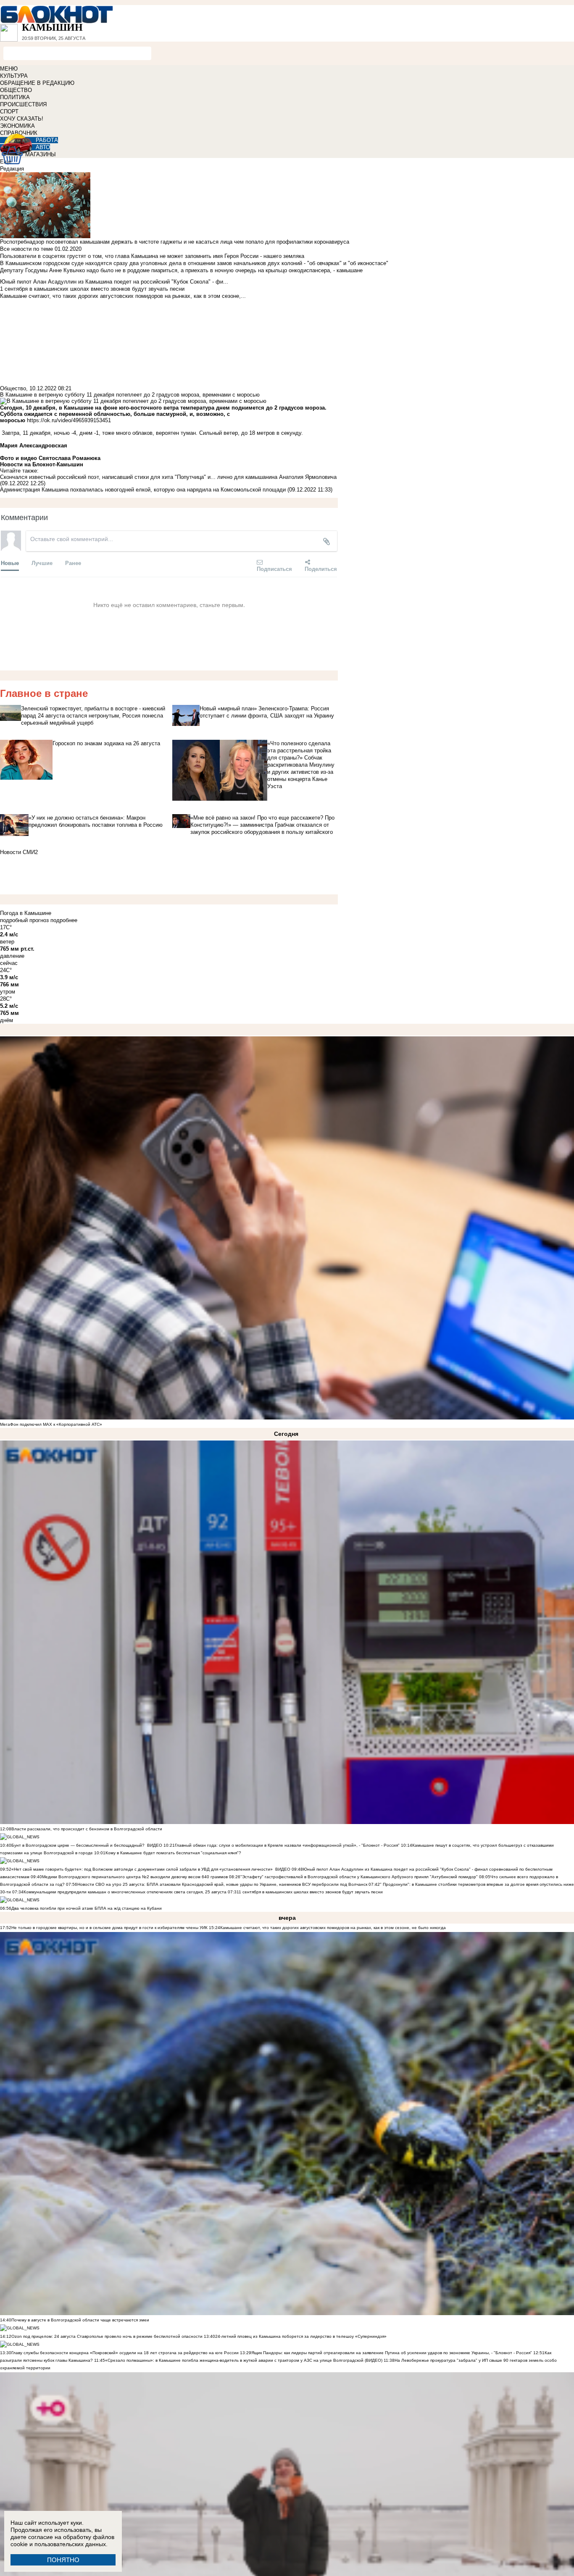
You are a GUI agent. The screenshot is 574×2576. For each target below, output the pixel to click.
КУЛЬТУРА (14, 76)
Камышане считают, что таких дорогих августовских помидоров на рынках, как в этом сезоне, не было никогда (333, 1928)
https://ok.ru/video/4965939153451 (69, 420)
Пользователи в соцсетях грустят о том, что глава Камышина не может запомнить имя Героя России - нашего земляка (152, 256)
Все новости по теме (26, 249)
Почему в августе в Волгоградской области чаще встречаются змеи (80, 2320)
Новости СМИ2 (19, 852)
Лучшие (42, 563)
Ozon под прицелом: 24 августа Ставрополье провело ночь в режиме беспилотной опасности (107, 2336)
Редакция (12, 169)
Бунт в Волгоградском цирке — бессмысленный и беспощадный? (78, 1845)
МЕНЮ (9, 69)
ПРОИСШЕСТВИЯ (23, 104)
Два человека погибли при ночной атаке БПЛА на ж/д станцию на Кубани (87, 1908)
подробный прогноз (24, 920)
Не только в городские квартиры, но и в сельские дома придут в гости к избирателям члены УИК (109, 1928)
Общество (13, 388)
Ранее (73, 563)
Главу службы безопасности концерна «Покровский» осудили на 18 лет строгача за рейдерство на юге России (126, 2353)
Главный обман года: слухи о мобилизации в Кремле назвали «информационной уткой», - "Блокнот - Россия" (287, 1845)
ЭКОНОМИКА (17, 126)
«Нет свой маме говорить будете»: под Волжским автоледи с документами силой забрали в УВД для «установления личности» (142, 1869)
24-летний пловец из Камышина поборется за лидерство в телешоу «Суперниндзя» (301, 2336)
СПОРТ (9, 112)
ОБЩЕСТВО (16, 90)
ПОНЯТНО (63, 2560)
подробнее (64, 920)
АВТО (43, 147)
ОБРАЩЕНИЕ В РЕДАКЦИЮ (37, 83)
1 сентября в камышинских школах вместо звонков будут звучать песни (311, 1892)
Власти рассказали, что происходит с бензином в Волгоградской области (87, 1829)
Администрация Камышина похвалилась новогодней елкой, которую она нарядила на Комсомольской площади (143, 490)
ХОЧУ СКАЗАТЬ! (22, 119)
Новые (10, 563)
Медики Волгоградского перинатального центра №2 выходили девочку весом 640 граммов (136, 1877)
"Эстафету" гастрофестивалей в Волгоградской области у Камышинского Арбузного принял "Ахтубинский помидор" (359, 1877)
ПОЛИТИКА (15, 97)
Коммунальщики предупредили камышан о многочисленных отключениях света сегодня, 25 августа (125, 1892)
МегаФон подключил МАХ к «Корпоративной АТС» (51, 1424)
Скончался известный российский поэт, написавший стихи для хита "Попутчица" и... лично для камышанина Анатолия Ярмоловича (168, 477)
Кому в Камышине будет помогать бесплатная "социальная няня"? (173, 1853)
